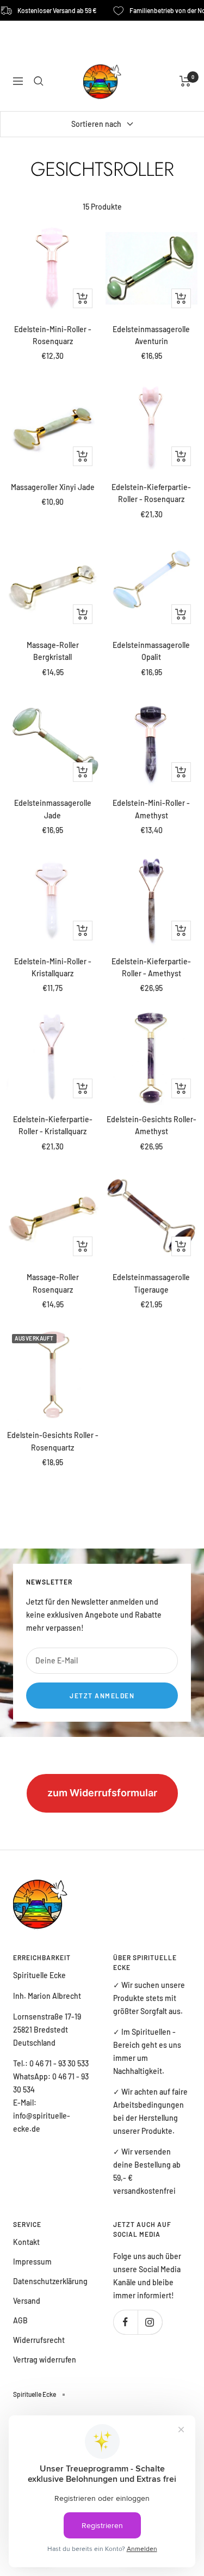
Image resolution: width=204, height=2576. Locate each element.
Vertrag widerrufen (45, 2360)
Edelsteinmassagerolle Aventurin (151, 335)
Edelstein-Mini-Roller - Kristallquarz (53, 967)
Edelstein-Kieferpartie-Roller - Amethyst (151, 967)
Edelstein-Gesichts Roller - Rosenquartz (53, 1441)
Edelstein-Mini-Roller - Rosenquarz (53, 335)
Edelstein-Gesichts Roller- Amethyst (152, 1125)
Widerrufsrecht (39, 2340)
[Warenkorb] (185, 81)
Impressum (32, 2262)
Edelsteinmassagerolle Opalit (151, 651)
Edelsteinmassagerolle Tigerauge (151, 1283)
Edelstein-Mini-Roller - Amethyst (151, 809)
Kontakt (26, 2242)
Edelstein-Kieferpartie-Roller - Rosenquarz (151, 493)
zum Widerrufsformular (102, 1793)
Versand (27, 2301)
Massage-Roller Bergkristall (53, 651)
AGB (20, 2320)
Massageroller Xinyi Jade (53, 487)
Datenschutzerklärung (50, 2281)
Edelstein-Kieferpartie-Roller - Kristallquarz (53, 1125)
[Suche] (39, 81)
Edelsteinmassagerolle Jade (53, 809)
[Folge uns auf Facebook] (125, 2322)
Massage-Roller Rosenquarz (53, 1283)
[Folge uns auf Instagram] (150, 2322)
